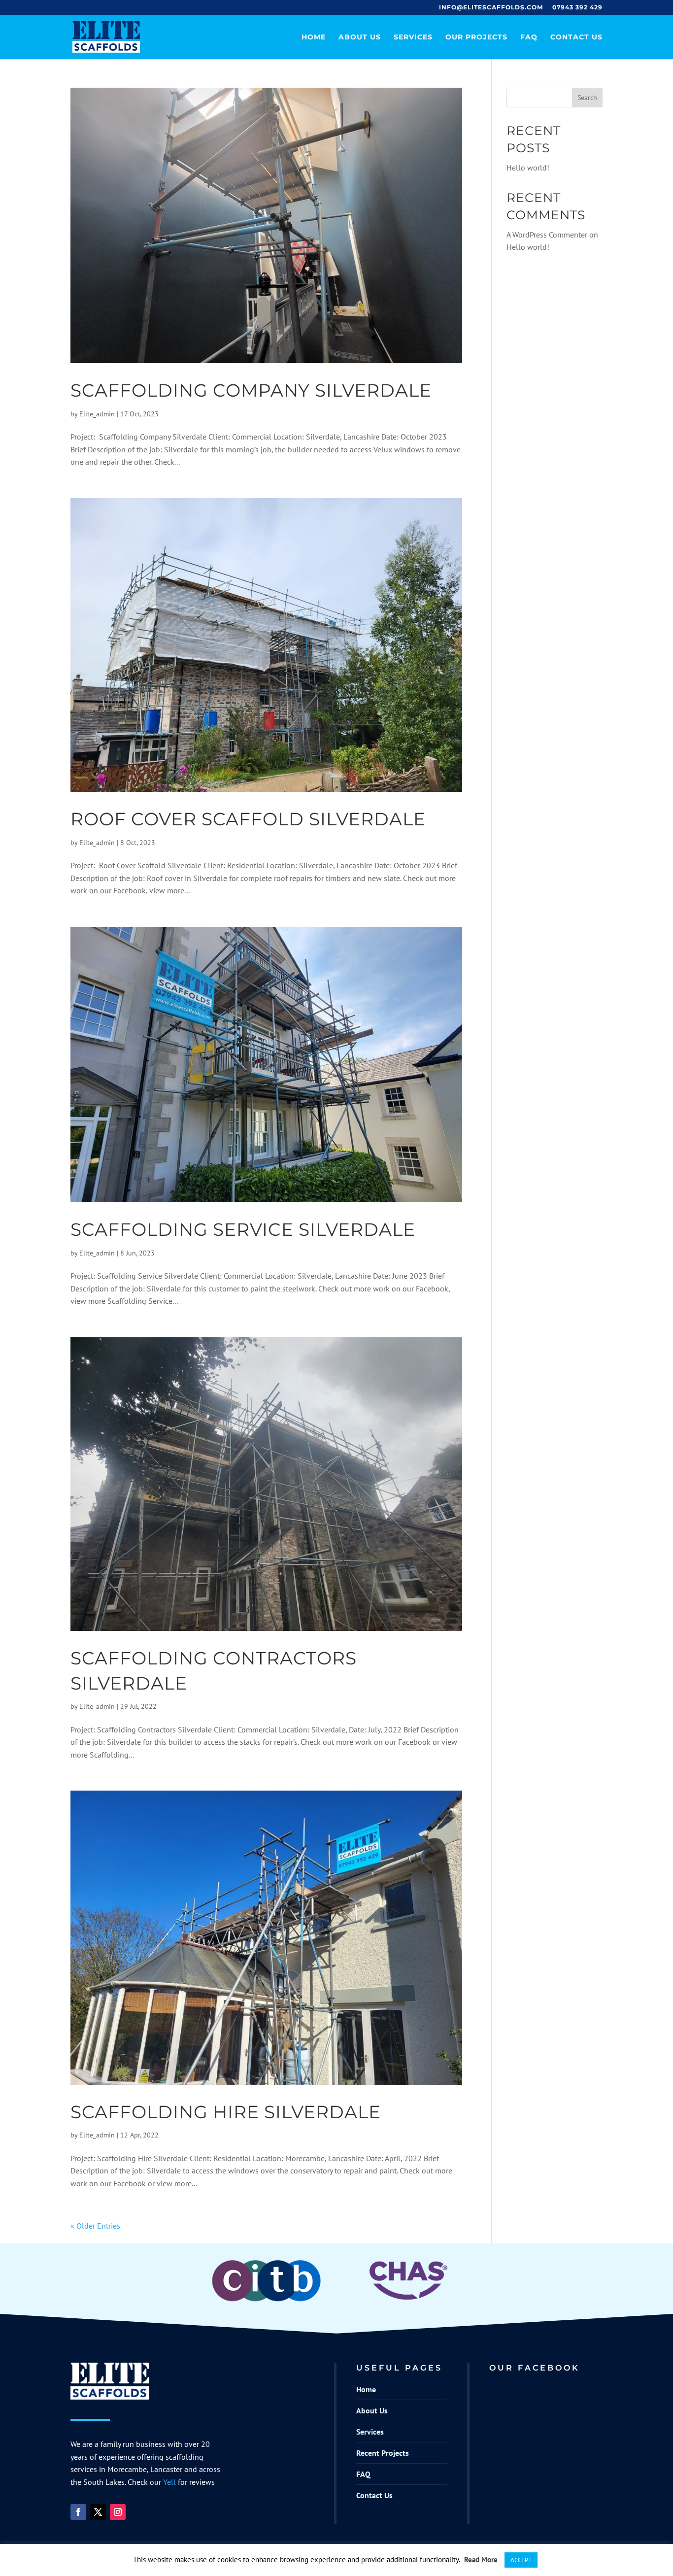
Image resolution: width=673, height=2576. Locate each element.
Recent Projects (383, 2453)
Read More (481, 2559)
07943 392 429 (577, 8)
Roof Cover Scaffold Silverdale (248, 819)
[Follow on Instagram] (118, 2512)
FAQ (529, 37)
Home (314, 37)
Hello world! (528, 168)
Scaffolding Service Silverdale (243, 1229)
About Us (360, 37)
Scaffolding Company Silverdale (251, 390)
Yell (169, 2482)
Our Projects (476, 37)
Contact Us (576, 37)
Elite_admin (97, 414)
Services (413, 37)
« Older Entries (95, 2226)
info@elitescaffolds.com (491, 8)
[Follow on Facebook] (78, 2512)
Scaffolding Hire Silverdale (226, 2112)
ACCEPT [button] (521, 2560)
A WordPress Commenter (547, 235)
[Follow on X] (98, 2512)
